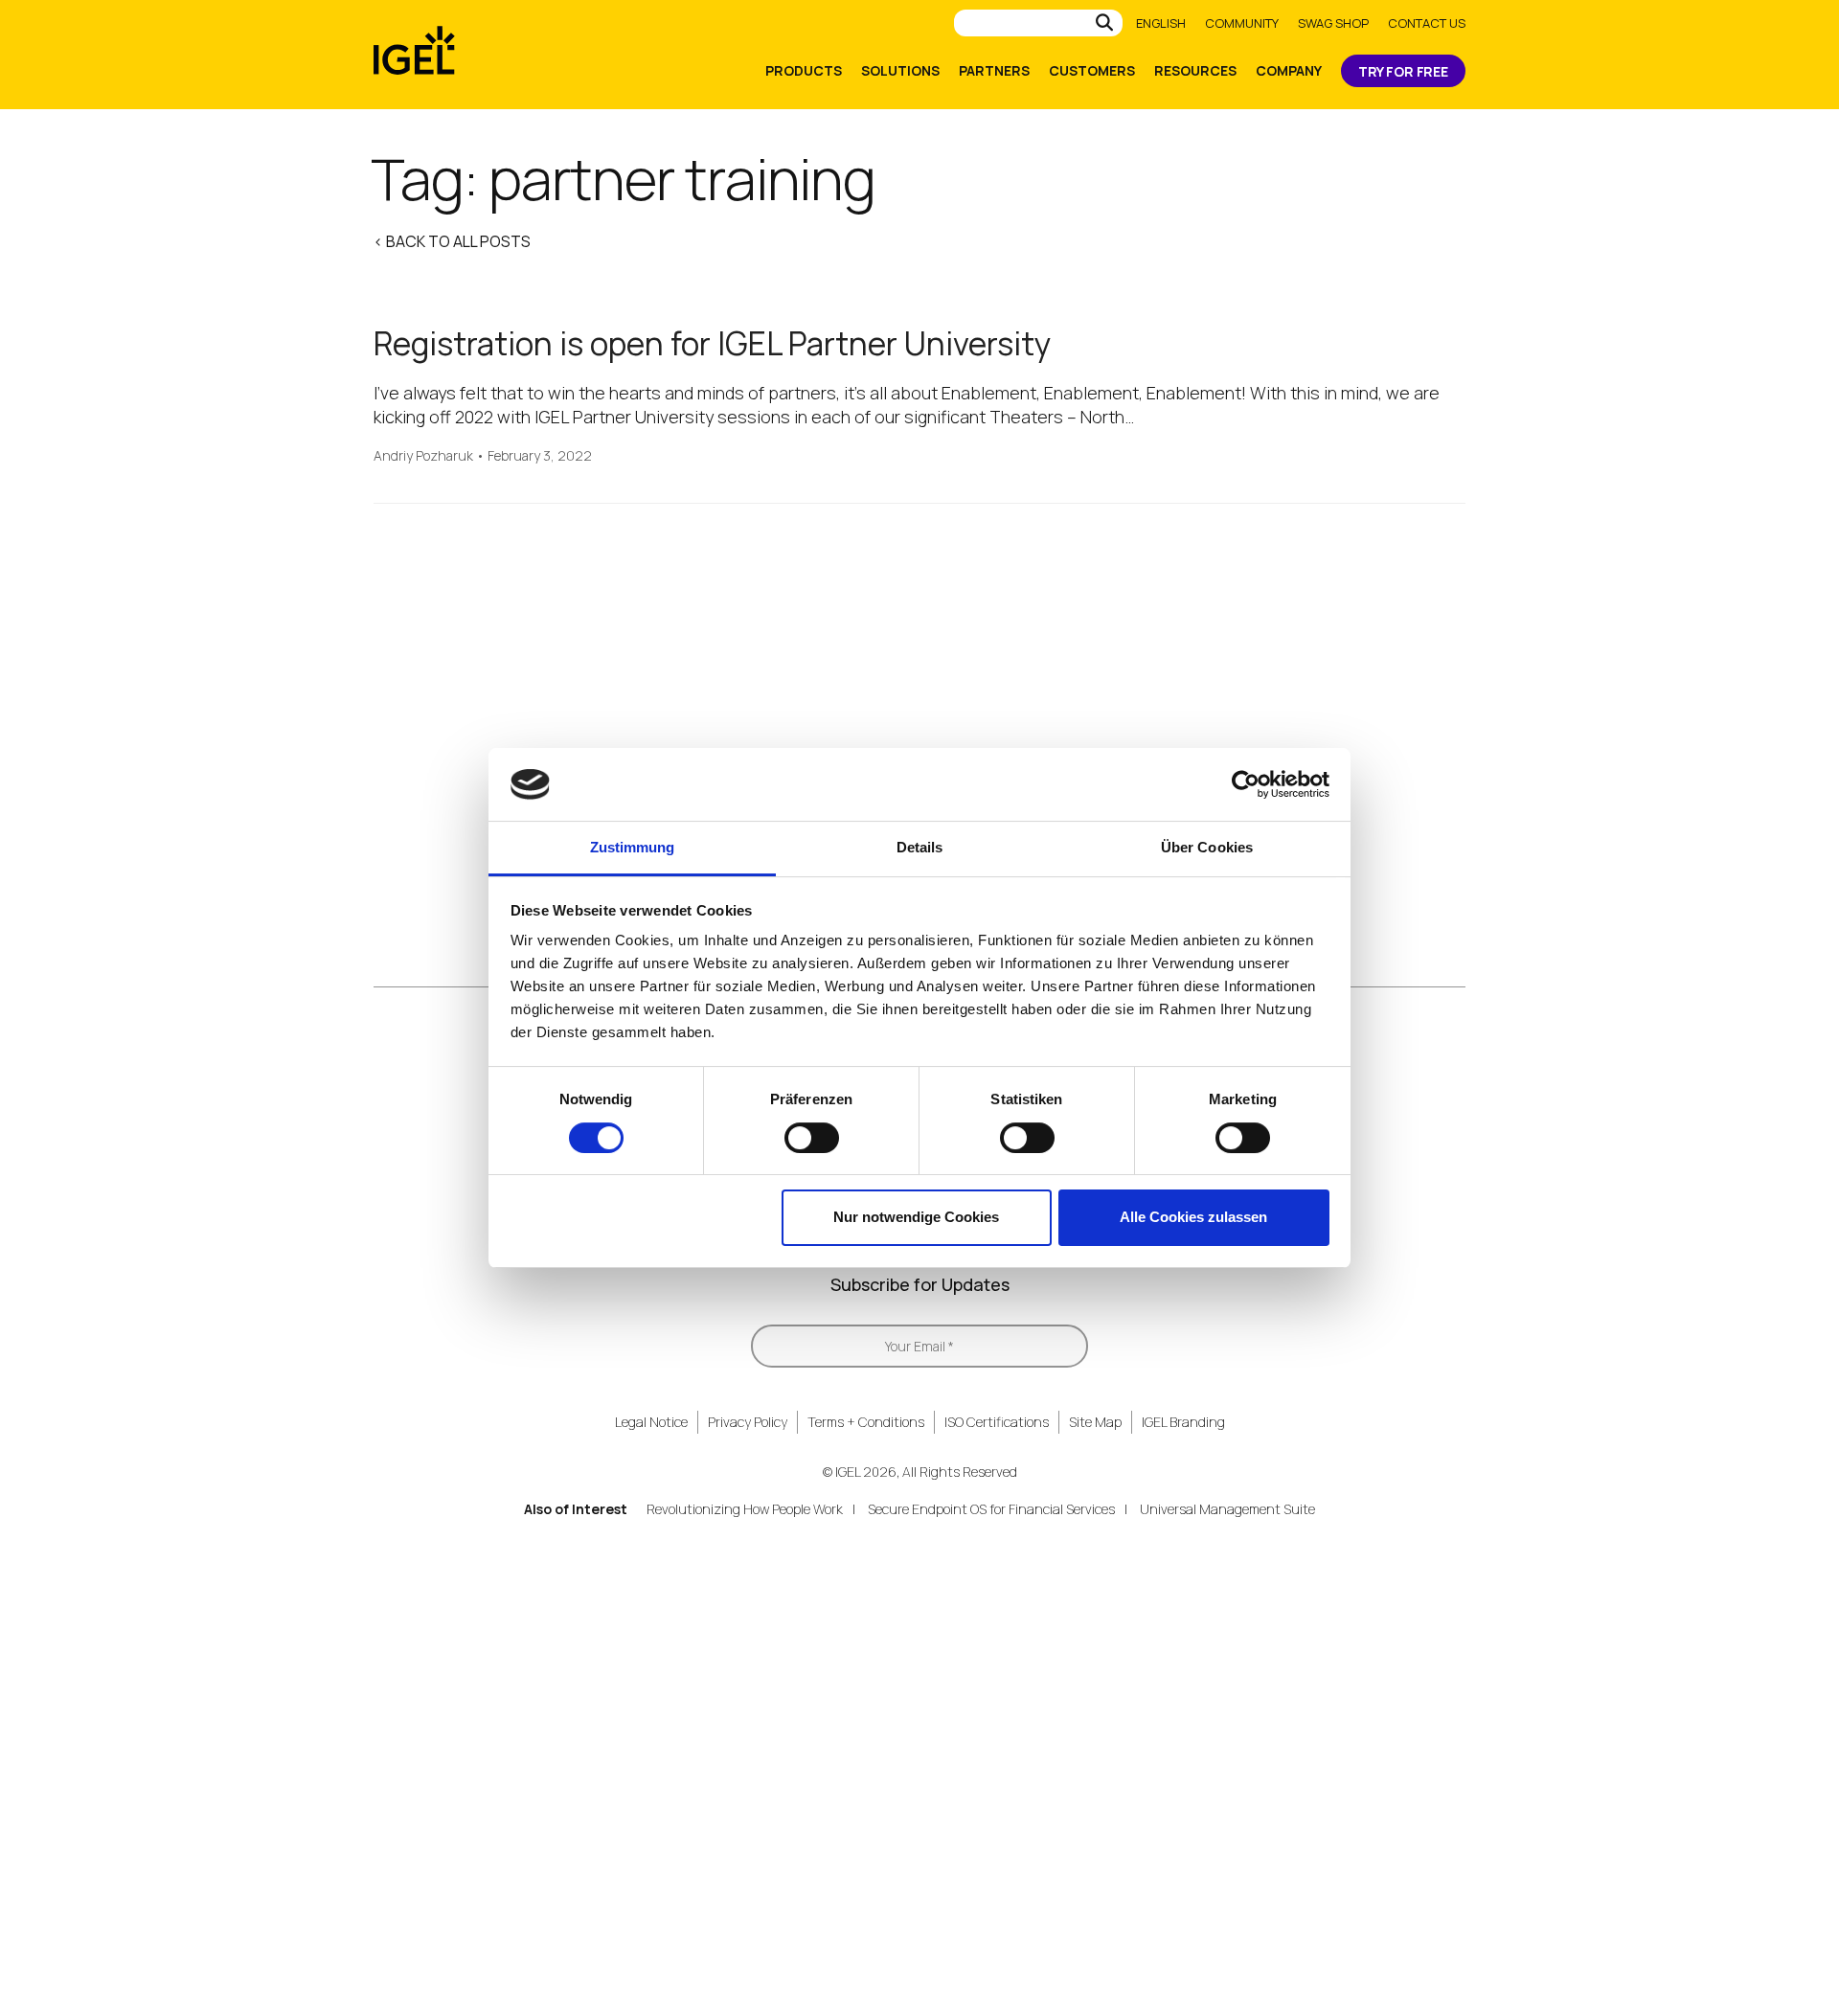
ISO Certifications (997, 1422)
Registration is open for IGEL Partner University (713, 343)
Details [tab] (920, 847)
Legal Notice (651, 1422)
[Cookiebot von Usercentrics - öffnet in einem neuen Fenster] (1246, 784)
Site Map (1095, 1422)
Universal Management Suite (1227, 1509)
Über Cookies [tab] (1207, 847)
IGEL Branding (1183, 1422)
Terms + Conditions (866, 1422)
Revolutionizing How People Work (745, 1509)
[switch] (812, 1138)
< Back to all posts (452, 241)
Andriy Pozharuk (423, 456)
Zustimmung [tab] (633, 847)
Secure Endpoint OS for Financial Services (991, 1509)
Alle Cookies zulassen (1193, 1217)
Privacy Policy (748, 1422)
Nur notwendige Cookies (916, 1217)
